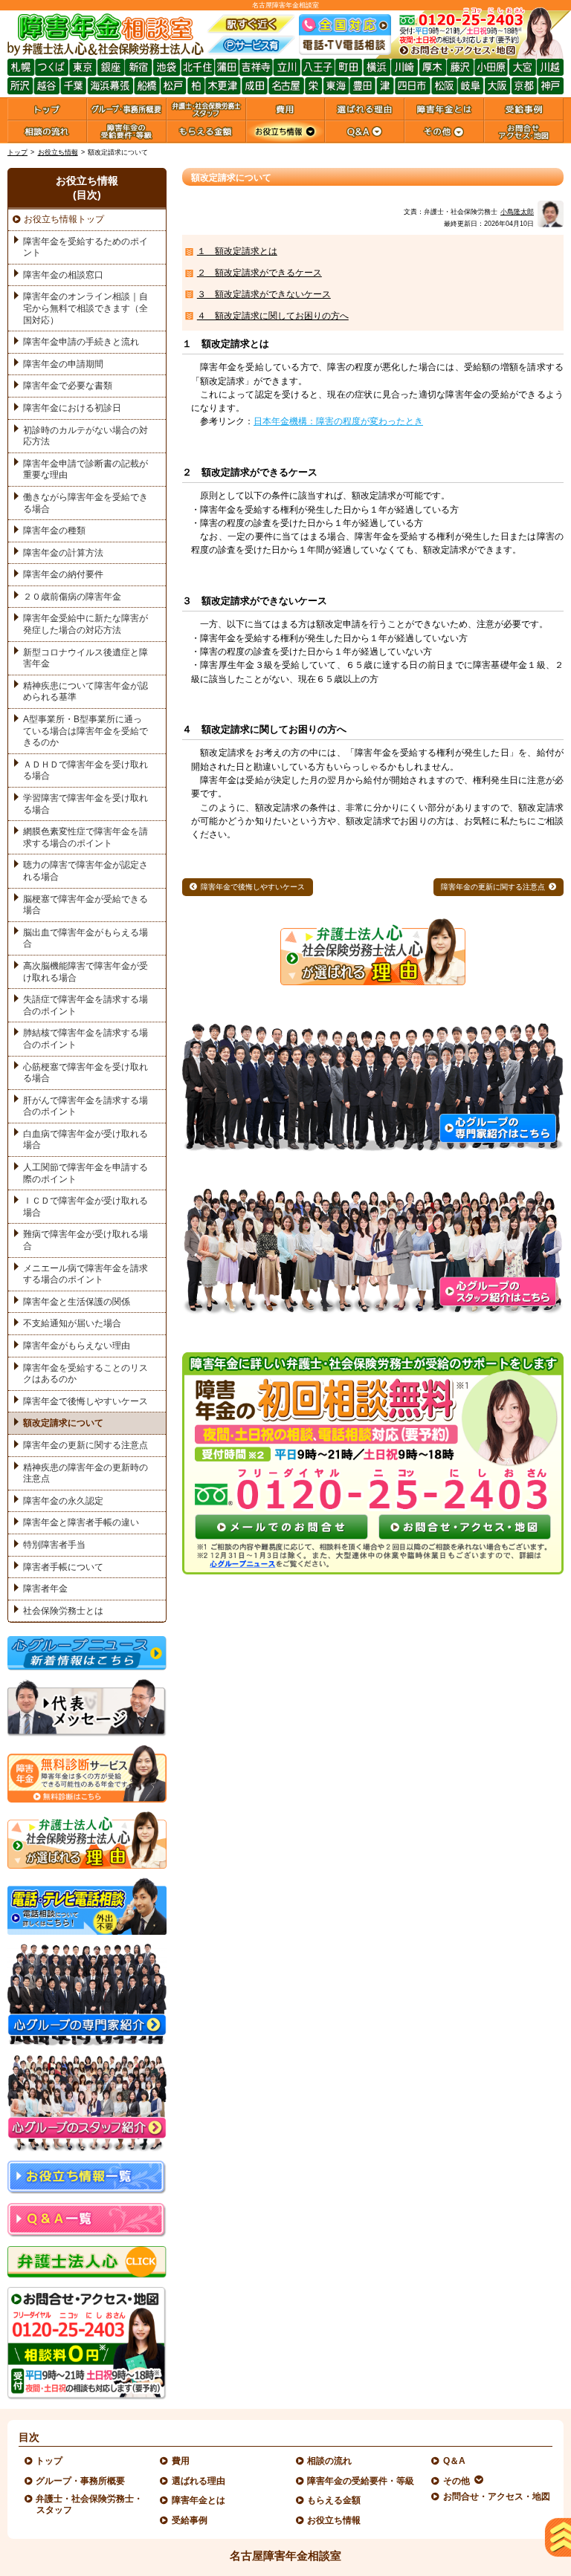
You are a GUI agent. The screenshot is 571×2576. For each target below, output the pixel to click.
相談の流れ (330, 2461)
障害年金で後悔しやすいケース (253, 887)
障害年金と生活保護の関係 (77, 1302)
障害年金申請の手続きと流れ (81, 342)
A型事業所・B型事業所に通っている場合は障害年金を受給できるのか (86, 731)
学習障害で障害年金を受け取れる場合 (86, 804)
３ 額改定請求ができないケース (264, 294)
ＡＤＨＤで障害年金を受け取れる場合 (86, 770)
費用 (181, 2461)
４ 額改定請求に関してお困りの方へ (273, 316)
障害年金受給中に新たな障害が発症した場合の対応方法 (86, 624)
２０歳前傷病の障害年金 (72, 597)
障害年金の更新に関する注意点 (493, 887)
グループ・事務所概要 (81, 2481)
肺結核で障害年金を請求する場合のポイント (86, 1039)
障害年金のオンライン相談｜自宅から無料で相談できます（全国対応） (86, 308)
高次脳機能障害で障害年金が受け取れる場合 (86, 972)
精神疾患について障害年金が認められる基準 (86, 692)
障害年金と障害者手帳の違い (81, 1522)
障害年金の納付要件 (63, 574)
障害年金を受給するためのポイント (86, 247)
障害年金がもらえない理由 (77, 1346)
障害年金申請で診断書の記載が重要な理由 (86, 470)
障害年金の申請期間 (63, 364)
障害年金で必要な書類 (68, 386)
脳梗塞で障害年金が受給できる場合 (86, 905)
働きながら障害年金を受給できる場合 (86, 503)
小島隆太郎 (517, 212)
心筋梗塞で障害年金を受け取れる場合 (86, 1073)
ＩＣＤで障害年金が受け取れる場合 (86, 1207)
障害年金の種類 (54, 531)
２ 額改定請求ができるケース (259, 273)
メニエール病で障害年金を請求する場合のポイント (86, 1274)
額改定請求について (63, 1423)
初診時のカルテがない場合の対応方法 (86, 436)
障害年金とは (199, 2500)
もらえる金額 (334, 2500)
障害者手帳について (63, 1567)
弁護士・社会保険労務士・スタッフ (90, 2504)
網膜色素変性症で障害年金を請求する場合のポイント (86, 837)
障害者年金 (45, 1589)
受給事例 (190, 2520)
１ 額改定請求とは (237, 251)
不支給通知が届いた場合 (72, 1323)
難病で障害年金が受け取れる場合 (86, 1240)
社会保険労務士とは (63, 1611)
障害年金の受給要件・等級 (361, 2481)
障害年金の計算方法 (63, 553)
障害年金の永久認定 (63, 1501)
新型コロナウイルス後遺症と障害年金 (86, 658)
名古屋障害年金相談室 (285, 2556)
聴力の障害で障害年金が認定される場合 (86, 871)
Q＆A (455, 2461)
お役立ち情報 (58, 152)
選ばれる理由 (199, 2481)
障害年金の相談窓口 (63, 275)
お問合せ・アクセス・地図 (497, 2496)
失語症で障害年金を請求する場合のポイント (86, 1005)
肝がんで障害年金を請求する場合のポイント (86, 1106)
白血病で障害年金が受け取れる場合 (86, 1140)
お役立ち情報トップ (64, 219)
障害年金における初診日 (72, 408)
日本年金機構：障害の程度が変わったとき (338, 421)
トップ (17, 152)
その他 (457, 2481)
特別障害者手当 (54, 1545)
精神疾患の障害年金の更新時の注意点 (86, 1473)
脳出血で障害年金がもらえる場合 (86, 938)
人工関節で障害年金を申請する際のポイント (86, 1173)
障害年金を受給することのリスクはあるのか (86, 1374)
